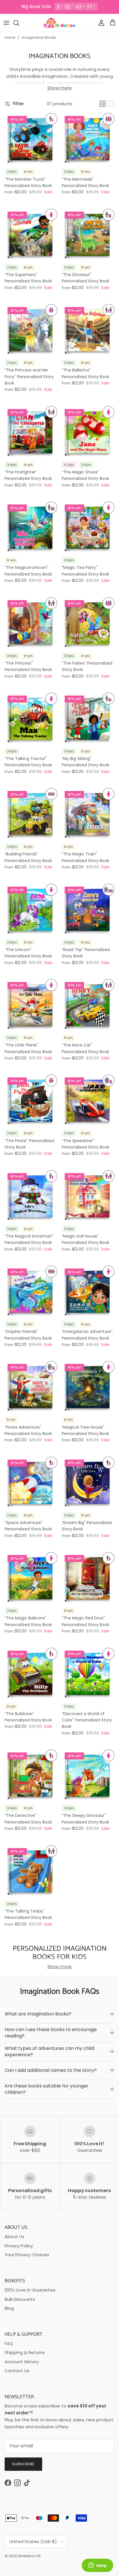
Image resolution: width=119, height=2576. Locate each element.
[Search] (19, 23)
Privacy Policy (19, 2246)
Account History (22, 2362)
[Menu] (6, 23)
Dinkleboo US (29, 2556)
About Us (14, 2236)
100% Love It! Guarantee (30, 2290)
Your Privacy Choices (27, 2255)
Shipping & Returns (25, 2352)
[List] (111, 104)
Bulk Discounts (20, 2299)
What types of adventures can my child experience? (49, 2051)
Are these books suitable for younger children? (47, 2089)
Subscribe (23, 2464)
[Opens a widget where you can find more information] (97, 2566)
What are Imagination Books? (38, 2014)
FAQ (9, 2343)
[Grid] (103, 104)
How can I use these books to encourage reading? (51, 2033)
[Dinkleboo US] (60, 23)
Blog (9, 2308)
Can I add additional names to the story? (51, 2070)
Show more (59, 88)
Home (10, 38)
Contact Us (17, 2371)
